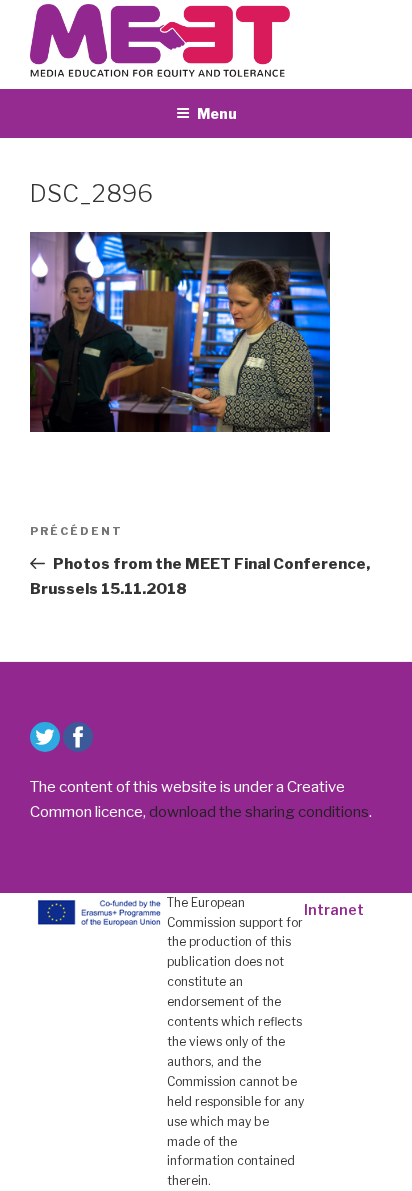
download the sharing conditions (259, 812)
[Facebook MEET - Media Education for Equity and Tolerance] (78, 737)
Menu (217, 113)
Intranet (334, 909)
